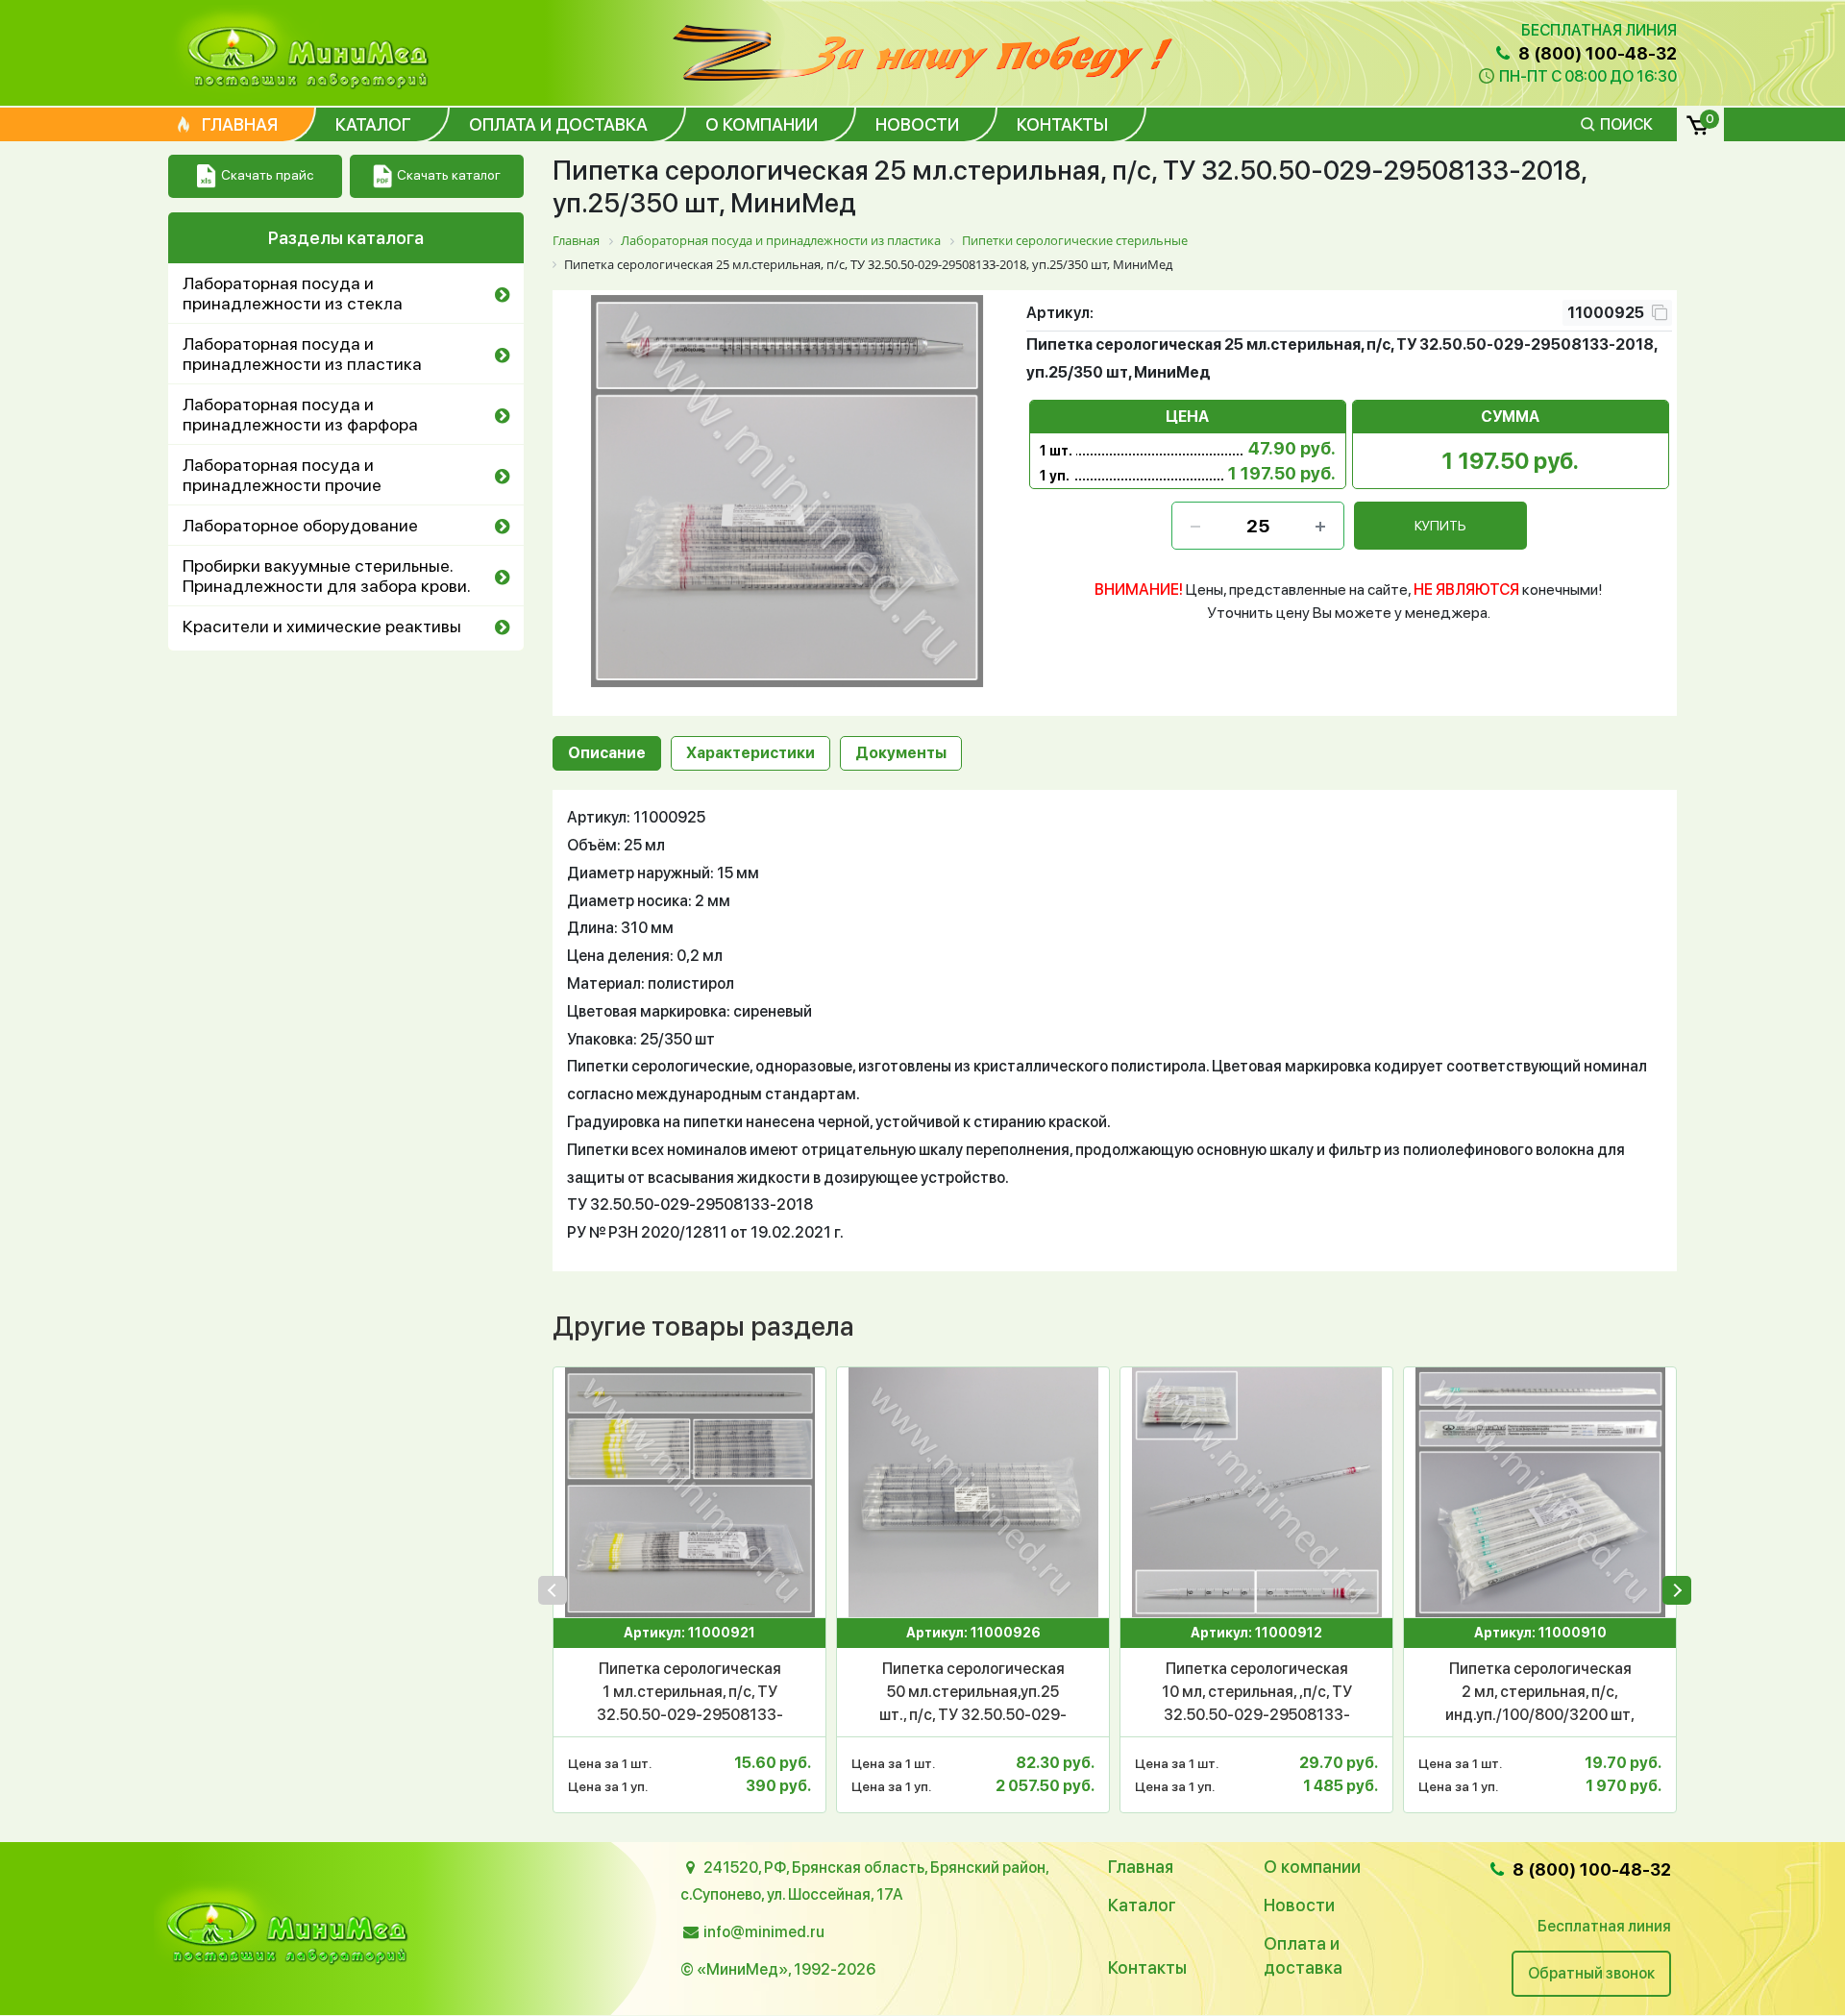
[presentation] (553, 1590)
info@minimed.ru (764, 1932)
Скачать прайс (267, 175)
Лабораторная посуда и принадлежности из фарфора (300, 414)
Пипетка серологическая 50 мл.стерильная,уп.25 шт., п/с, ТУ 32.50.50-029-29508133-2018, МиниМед (973, 1693)
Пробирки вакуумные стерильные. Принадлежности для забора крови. (327, 576)
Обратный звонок (1591, 1973)
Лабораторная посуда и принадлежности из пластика (302, 354)
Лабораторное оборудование (300, 525)
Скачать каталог (449, 175)
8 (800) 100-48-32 (1596, 53)
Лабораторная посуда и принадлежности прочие (282, 475)
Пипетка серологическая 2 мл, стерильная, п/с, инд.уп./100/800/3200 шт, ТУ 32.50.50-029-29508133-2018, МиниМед (1540, 1693)
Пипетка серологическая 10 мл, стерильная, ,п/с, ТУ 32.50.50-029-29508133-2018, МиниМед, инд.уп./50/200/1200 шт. (1257, 1693)
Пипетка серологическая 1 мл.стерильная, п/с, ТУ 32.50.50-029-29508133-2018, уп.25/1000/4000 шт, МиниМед (690, 1693)
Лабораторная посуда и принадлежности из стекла (293, 293)
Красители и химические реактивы (322, 626)
